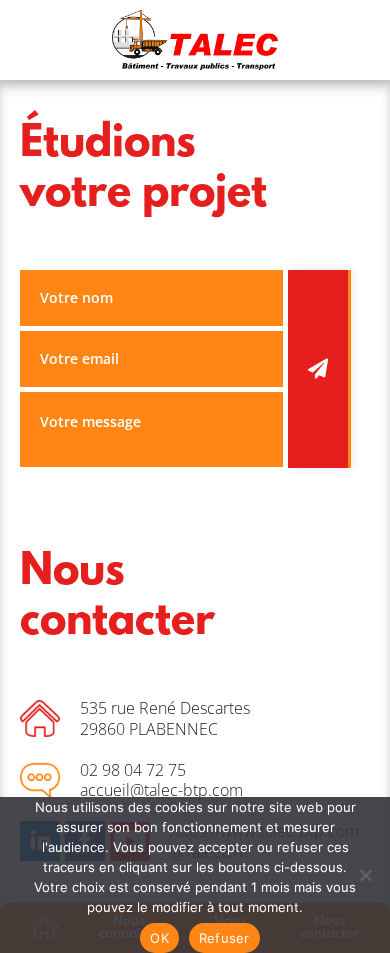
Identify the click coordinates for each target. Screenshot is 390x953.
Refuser (224, 938)
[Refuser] (365, 875)
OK (159, 938)
